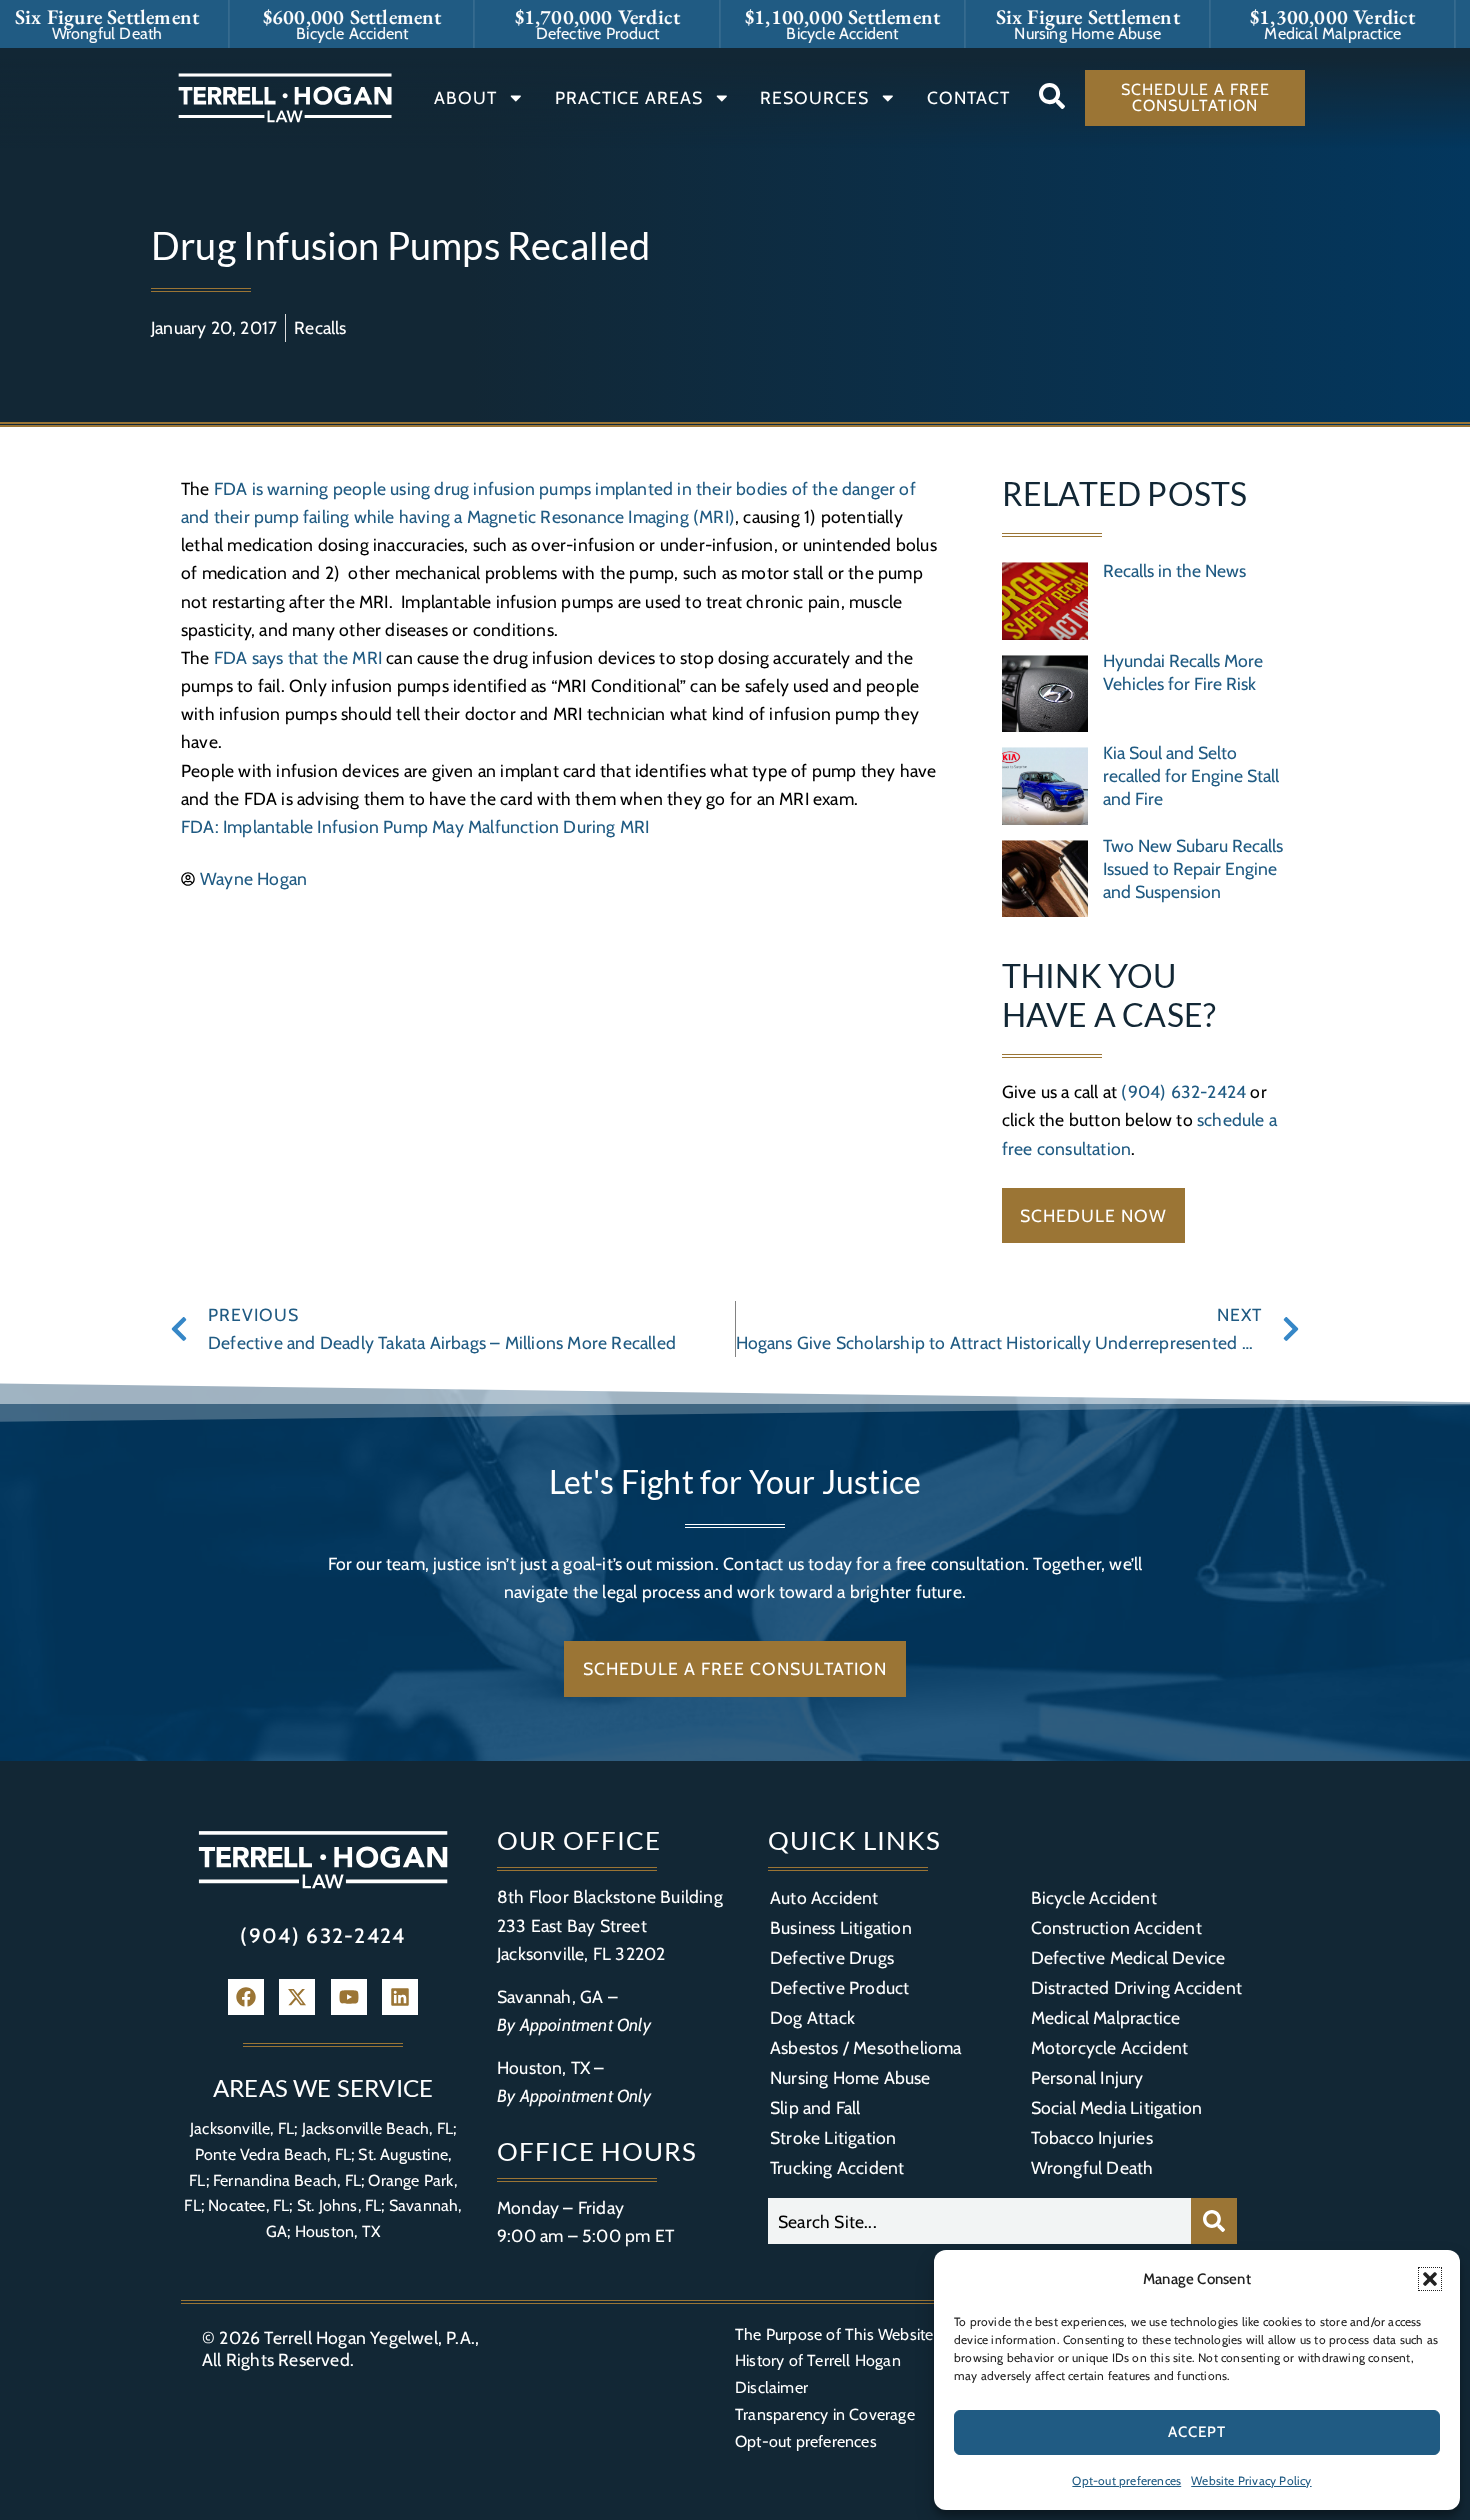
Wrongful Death (1092, 2167)
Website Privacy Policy (1251, 2480)
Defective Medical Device (1128, 1957)
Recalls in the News (1174, 570)
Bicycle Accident (1094, 1897)
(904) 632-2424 (1183, 1091)
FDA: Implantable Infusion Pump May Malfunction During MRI (415, 826)
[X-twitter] (297, 1997)
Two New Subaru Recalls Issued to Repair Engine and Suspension (1193, 868)
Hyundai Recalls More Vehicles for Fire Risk (1183, 672)
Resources (814, 97)
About (465, 97)
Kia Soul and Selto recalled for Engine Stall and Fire (1191, 775)
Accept (1197, 2432)
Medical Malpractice (1106, 2017)
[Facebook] (246, 1997)
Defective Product (839, 1987)
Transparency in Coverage (825, 2414)
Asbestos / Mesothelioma (866, 2047)
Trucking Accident (837, 2167)
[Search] (1214, 2221)
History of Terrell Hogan (818, 2360)
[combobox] (979, 2221)
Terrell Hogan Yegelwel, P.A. (369, 2337)
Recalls (320, 327)
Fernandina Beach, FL (287, 2180)
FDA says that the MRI (298, 657)
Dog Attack (812, 2017)
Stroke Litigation (833, 2137)
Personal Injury (1087, 2077)
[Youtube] (349, 1997)
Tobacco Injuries (1092, 2137)
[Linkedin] (400, 1997)
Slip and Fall (815, 2107)
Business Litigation (841, 1927)
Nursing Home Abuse (850, 2077)
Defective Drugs (832, 1957)
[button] (1430, 2279)
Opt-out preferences (1126, 2480)
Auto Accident (824, 1897)
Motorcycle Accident (1110, 2047)
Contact (968, 97)
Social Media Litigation (1117, 2107)
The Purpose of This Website (834, 2334)
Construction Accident (1116, 1927)
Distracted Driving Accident (1136, 1987)
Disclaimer (771, 2387)
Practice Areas (629, 97)
